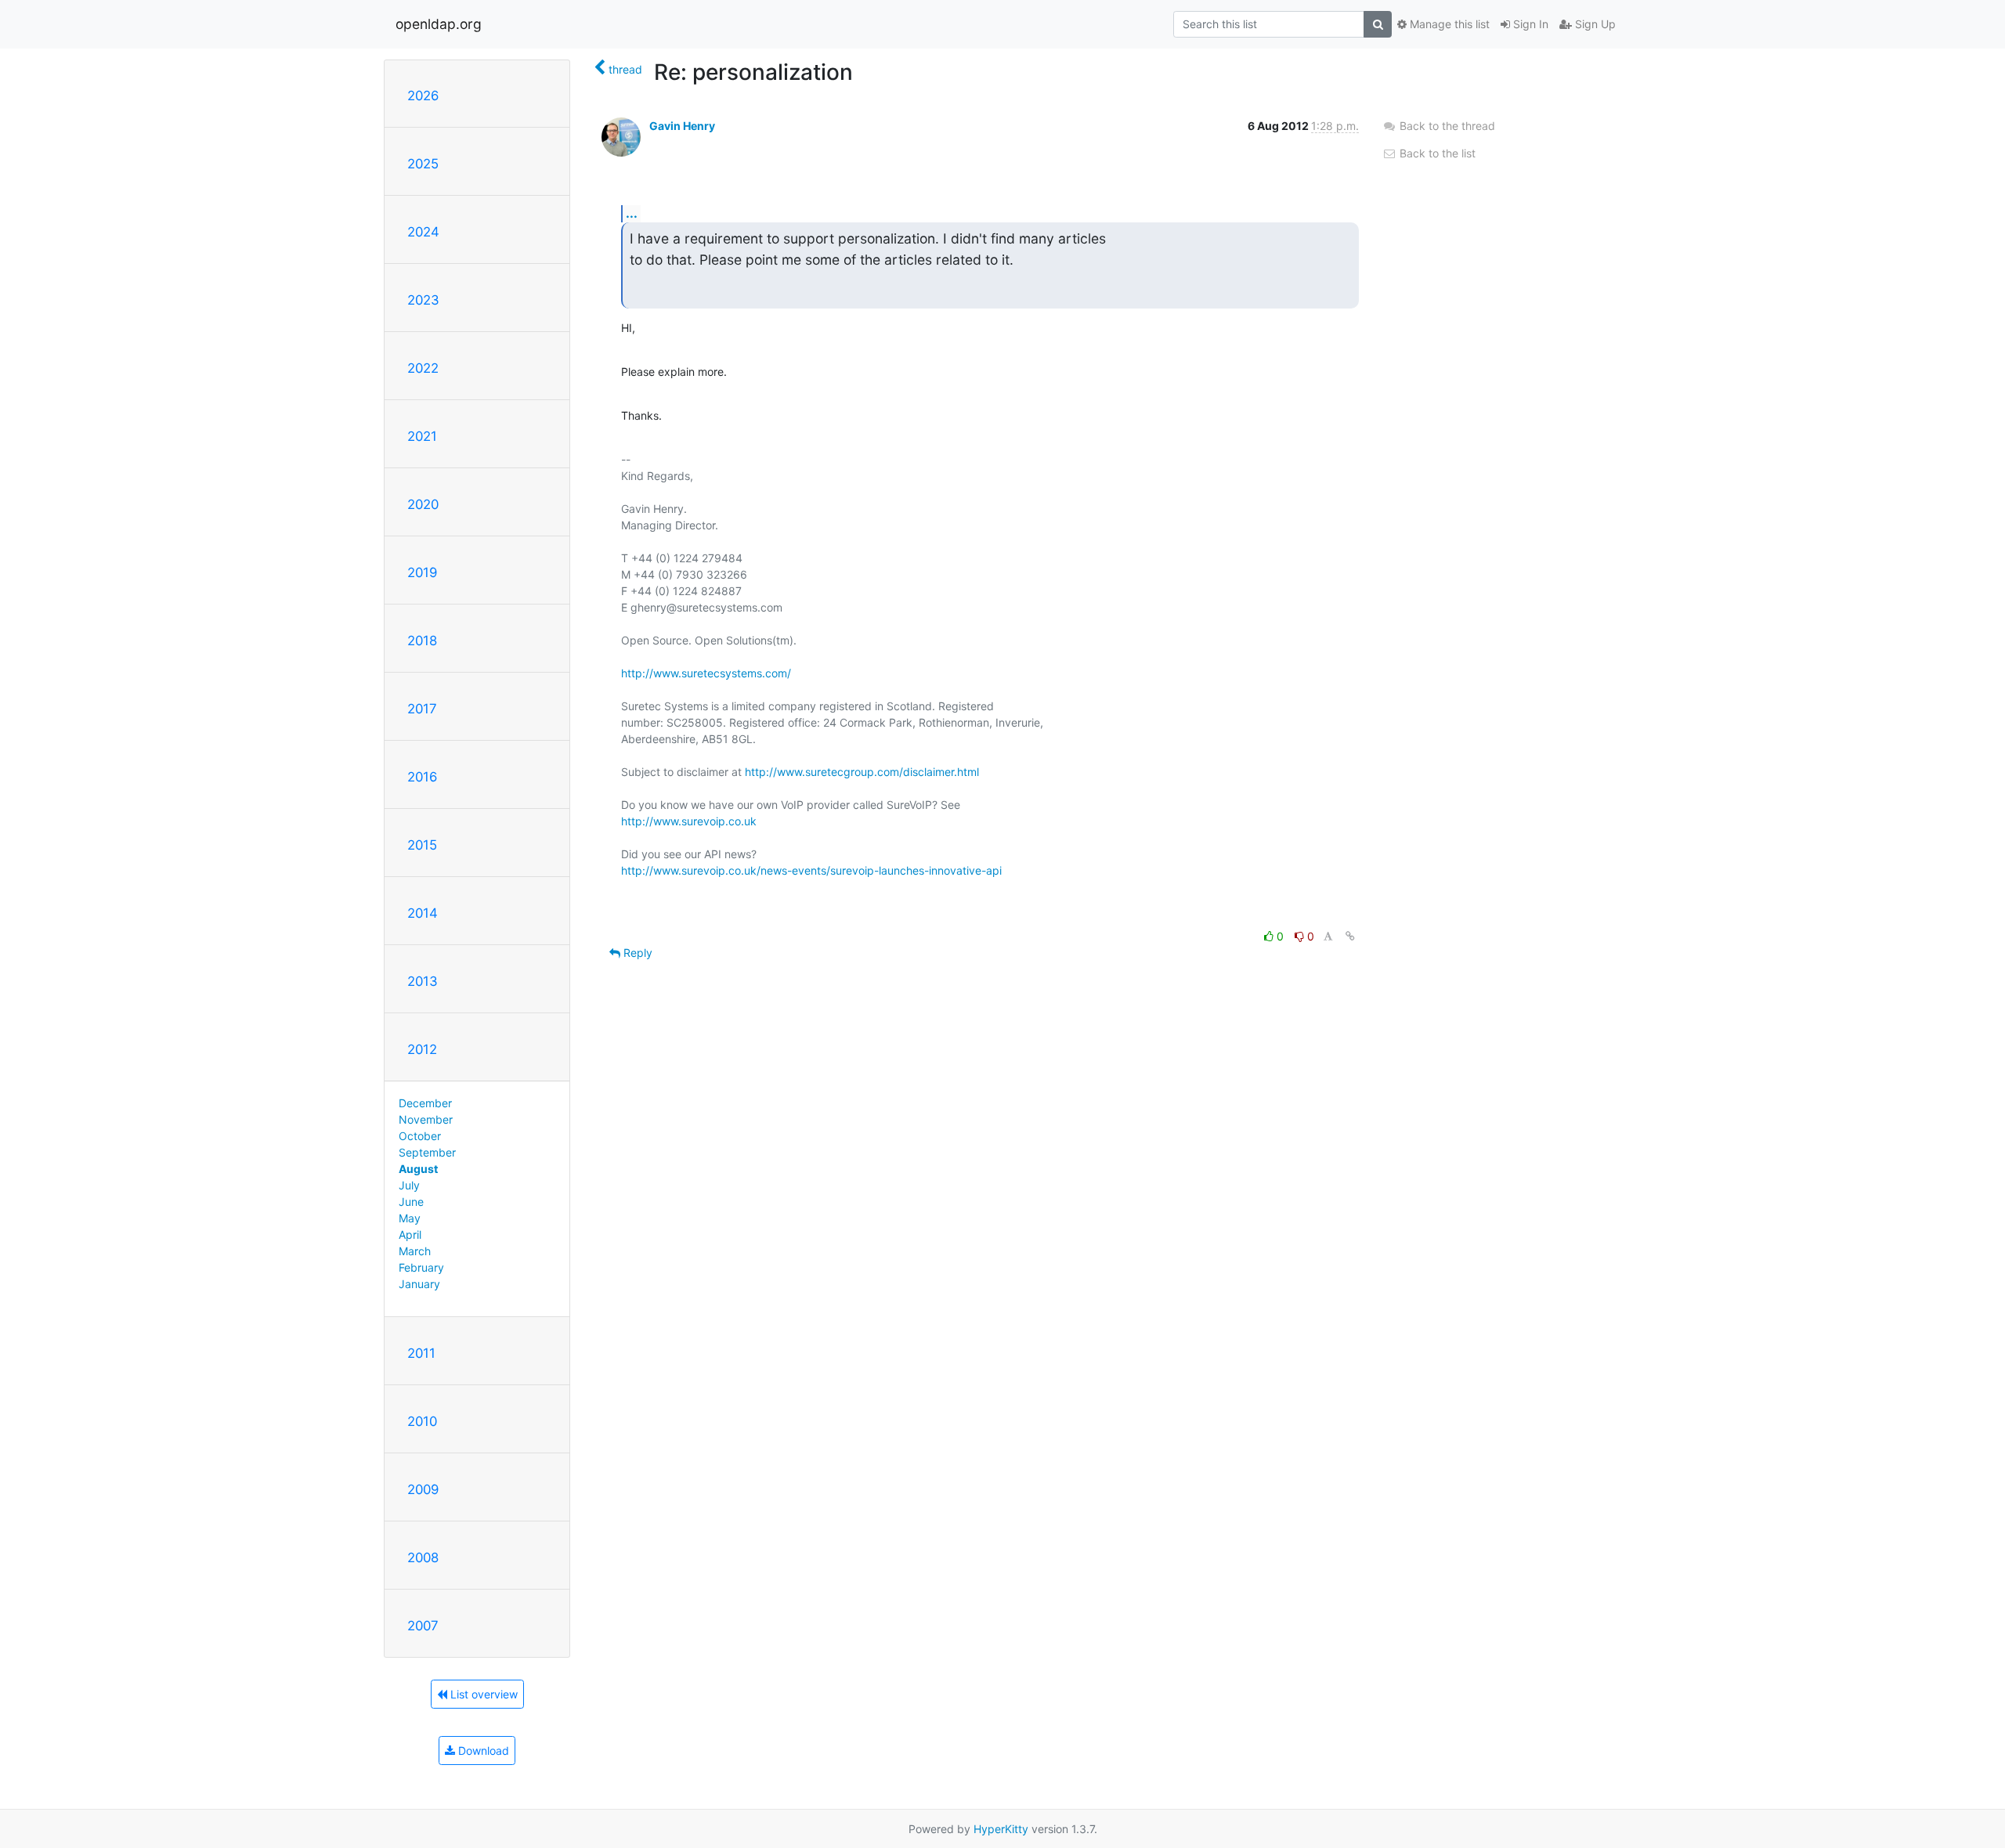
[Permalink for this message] (1350, 936)
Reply (636, 953)
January (419, 1284)
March (415, 1251)
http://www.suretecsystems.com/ (706, 673)
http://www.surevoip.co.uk (689, 821)
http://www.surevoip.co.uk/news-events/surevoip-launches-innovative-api (811, 870)
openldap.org (439, 24)
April (410, 1234)
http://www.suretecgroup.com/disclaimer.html (862, 772)
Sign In (1529, 24)
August (418, 1169)
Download (482, 1751)
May (410, 1218)
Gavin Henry (682, 126)
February (421, 1267)
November (426, 1119)
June (411, 1202)
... (632, 213)
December (425, 1103)
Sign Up (1594, 24)
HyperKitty (1001, 1829)
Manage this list (1448, 24)
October (420, 1136)
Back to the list (1436, 153)
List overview (482, 1694)
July (409, 1185)
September (427, 1152)
